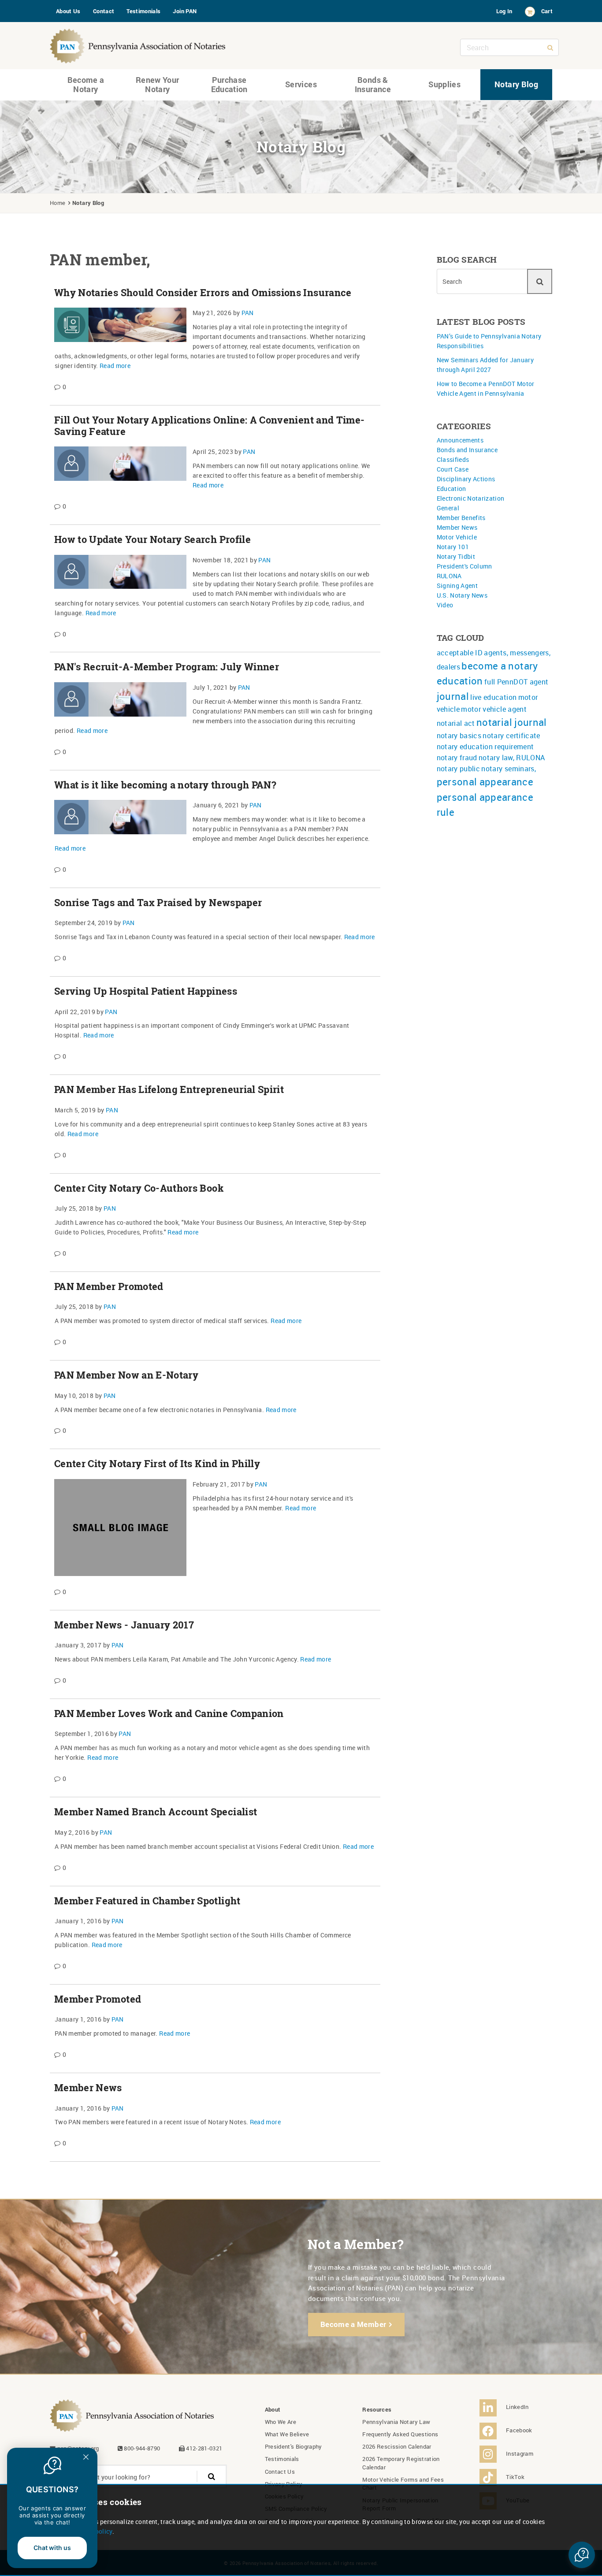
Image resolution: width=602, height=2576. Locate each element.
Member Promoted (98, 1999)
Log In (504, 11)
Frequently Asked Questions (400, 2434)
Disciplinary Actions (466, 479)
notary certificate (511, 736)
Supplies (444, 84)
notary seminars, (509, 769)
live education (493, 697)
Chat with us (52, 2548)
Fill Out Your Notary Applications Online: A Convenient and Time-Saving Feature (209, 426)
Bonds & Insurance (373, 85)
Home (58, 203)
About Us (68, 11)
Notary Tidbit (456, 556)
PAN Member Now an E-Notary (126, 1375)
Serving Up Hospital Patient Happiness (146, 991)
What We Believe (287, 2434)
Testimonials (143, 11)
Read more (115, 366)
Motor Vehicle (457, 537)
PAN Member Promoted (109, 1286)
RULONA (449, 576)
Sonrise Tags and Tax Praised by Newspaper (158, 903)
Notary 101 (453, 547)
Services (301, 84)
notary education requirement (485, 747)
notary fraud (457, 758)
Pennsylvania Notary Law (396, 2422)
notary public (459, 769)
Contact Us (280, 2472)
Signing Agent (457, 585)
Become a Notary (86, 85)
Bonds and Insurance (467, 450)
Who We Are (281, 2422)
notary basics (459, 736)
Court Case (453, 469)
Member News (88, 2088)
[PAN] (138, 44)
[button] (582, 2555)
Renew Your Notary (158, 85)
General (448, 508)
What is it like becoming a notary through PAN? (165, 785)
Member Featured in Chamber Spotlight (147, 1901)
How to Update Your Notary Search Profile (152, 539)
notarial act (456, 723)
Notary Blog (516, 84)
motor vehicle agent (494, 709)
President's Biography (294, 2446)
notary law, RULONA (512, 758)
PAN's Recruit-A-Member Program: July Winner (167, 667)
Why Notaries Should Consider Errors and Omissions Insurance (203, 293)
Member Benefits (461, 518)
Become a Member (353, 2324)
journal (453, 696)
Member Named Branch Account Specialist (156, 1812)
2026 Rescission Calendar (397, 2446)
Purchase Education (229, 85)
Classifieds (453, 459)
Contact (104, 11)
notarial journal (512, 722)
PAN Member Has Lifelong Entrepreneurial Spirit (169, 1089)
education (460, 681)
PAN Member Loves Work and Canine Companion (169, 1714)
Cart (547, 11)
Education (451, 489)
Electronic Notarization (471, 498)
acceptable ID (460, 653)
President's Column (465, 566)
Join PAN (185, 11)
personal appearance (485, 782)
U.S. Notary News (462, 595)
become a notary (500, 666)
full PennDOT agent (516, 682)
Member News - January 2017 (124, 1625)
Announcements (460, 440)
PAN (248, 313)
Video (445, 605)
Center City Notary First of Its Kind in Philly (157, 1464)
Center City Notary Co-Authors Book (139, 1188)
